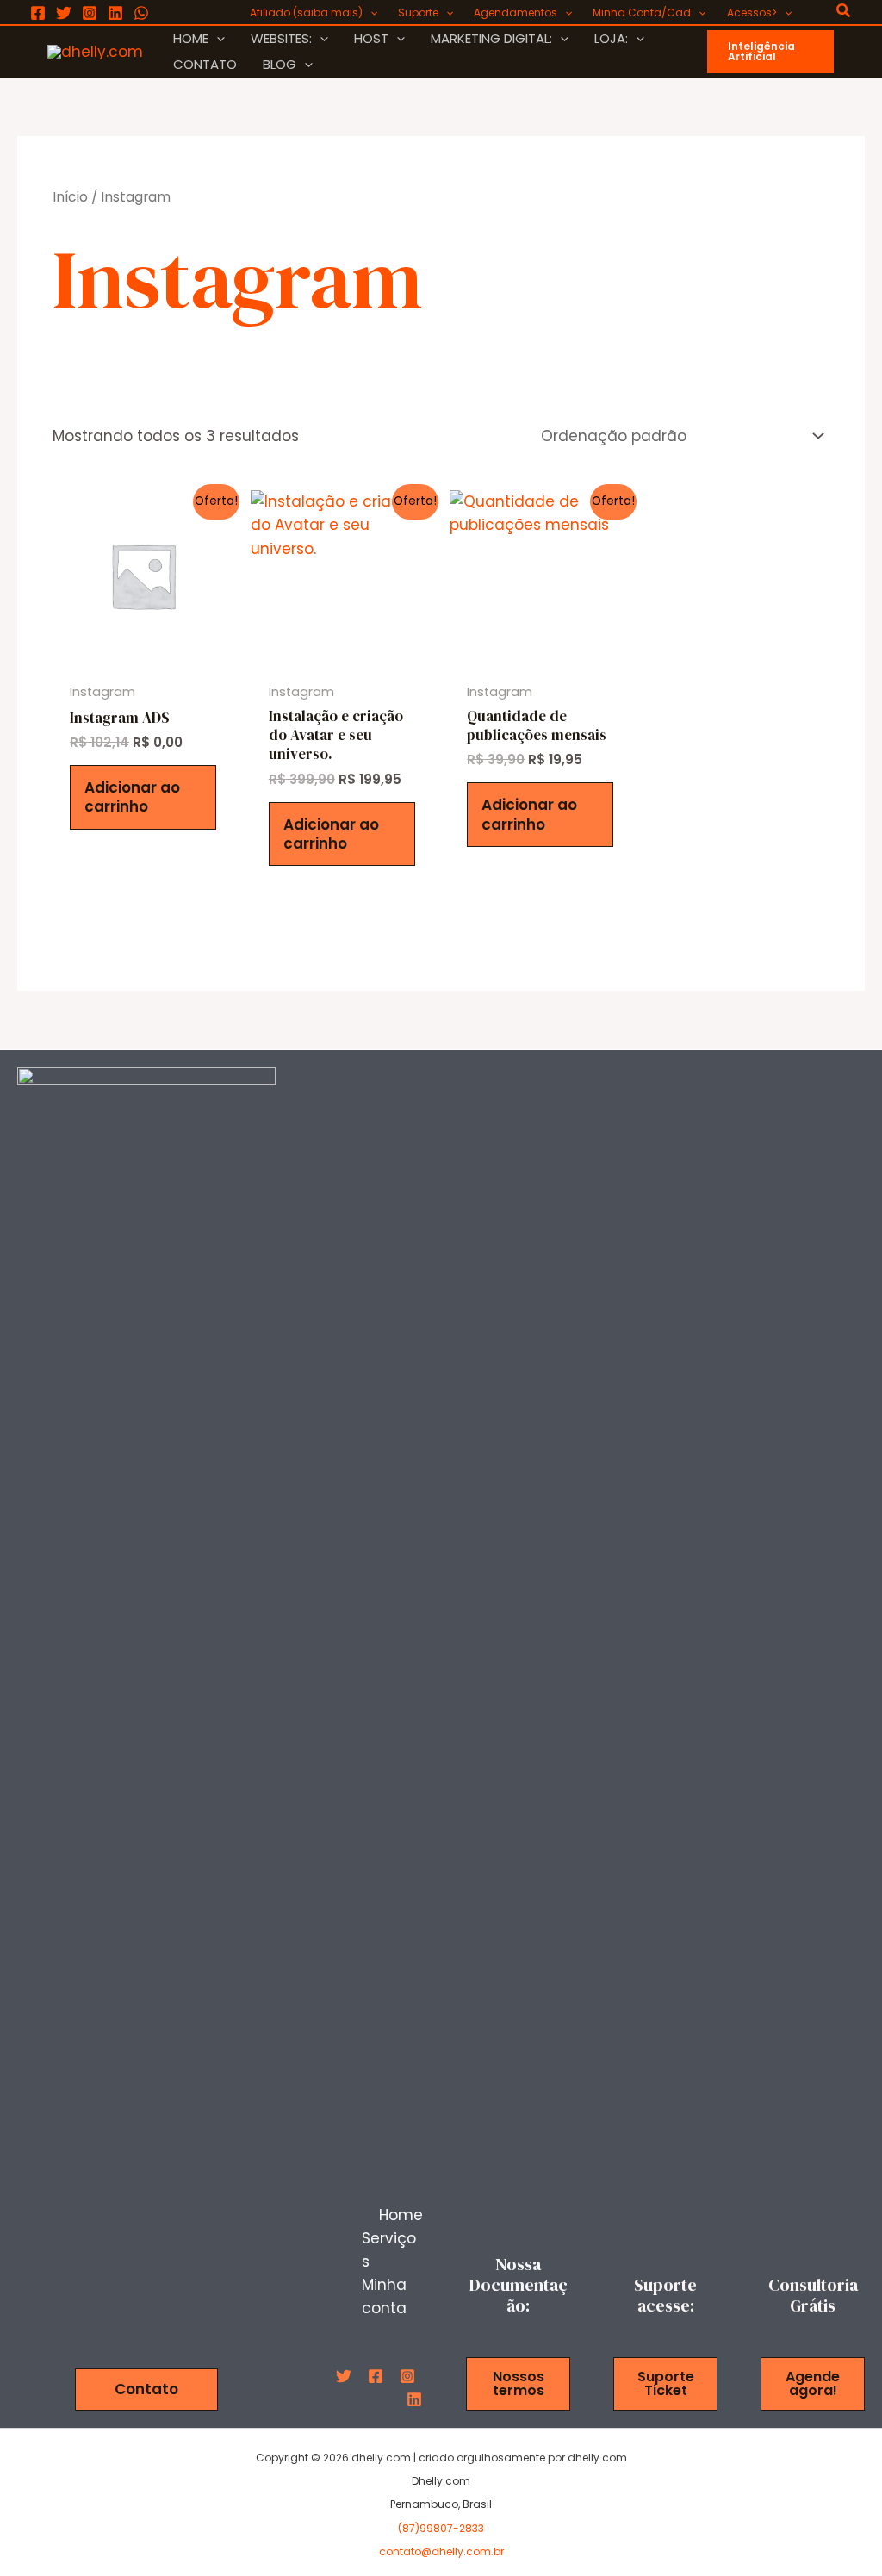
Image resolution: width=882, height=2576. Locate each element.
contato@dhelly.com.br (441, 2551)
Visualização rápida (143, 654)
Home (401, 2215)
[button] (370, 13)
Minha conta (384, 2296)
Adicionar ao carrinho (132, 797)
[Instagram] (90, 13)
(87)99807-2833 (441, 2528)
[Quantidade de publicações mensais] (540, 575)
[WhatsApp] (141, 13)
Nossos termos (519, 2383)
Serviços (389, 2250)
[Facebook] (38, 13)
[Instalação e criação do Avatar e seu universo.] (342, 576)
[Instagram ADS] (143, 575)
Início (70, 197)
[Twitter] (64, 13)
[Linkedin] (115, 13)
